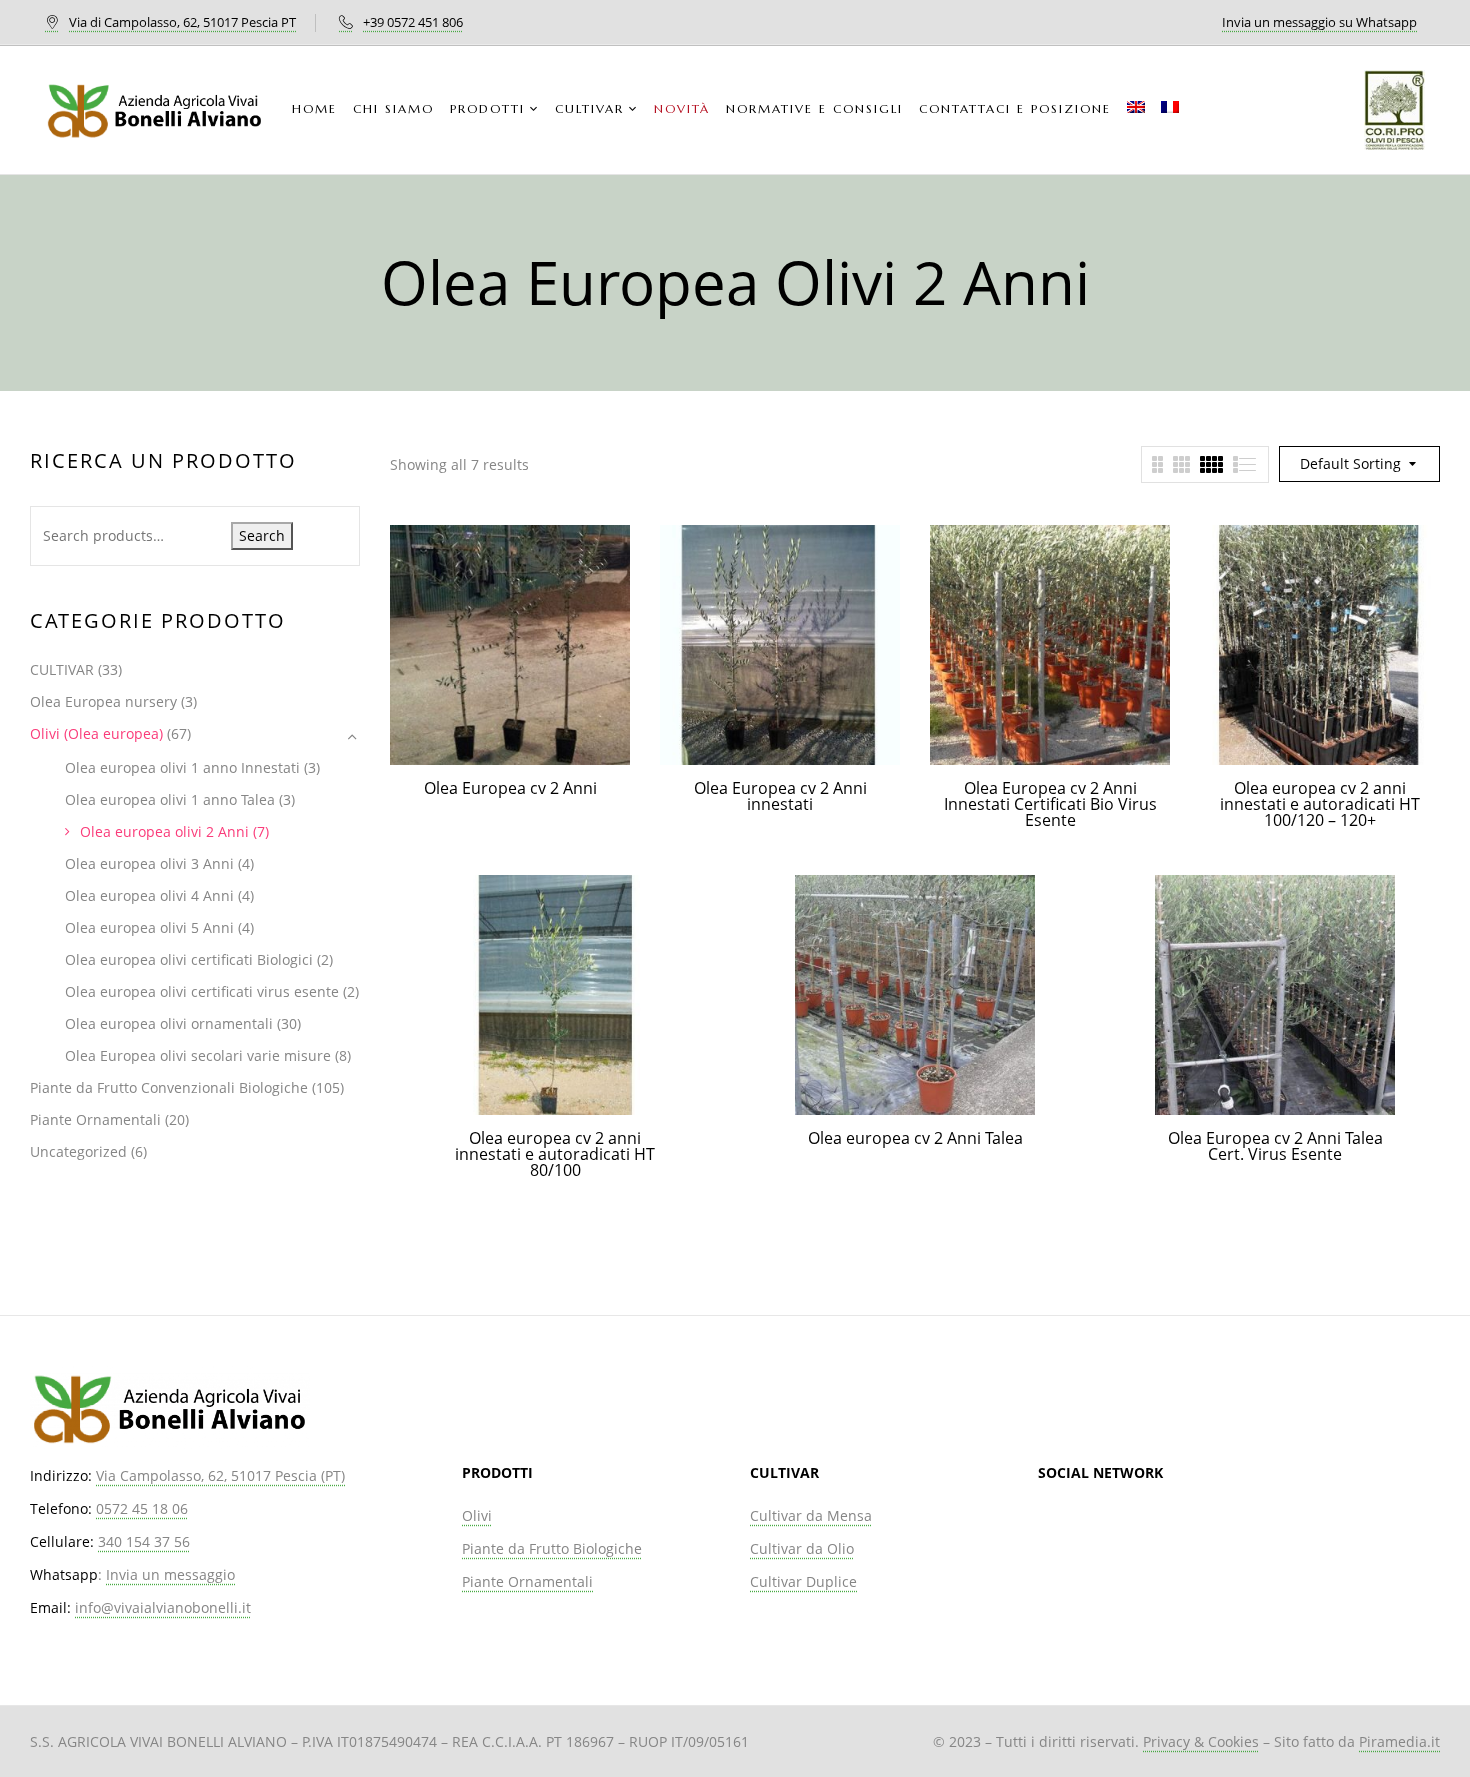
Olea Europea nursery (103, 701)
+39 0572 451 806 (413, 22)
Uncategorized (78, 1151)
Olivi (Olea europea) (96, 733)
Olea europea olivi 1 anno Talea (170, 799)
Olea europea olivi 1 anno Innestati (182, 767)
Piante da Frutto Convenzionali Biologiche (169, 1087)
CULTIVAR (62, 669)
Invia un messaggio (170, 1574)
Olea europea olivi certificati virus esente (202, 991)
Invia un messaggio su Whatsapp (1319, 22)
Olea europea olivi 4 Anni (149, 895)
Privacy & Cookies (1201, 1741)
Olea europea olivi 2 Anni (164, 831)
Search (262, 535)
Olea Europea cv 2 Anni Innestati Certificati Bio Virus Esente (1050, 804)
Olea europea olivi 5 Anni (149, 927)
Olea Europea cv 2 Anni (510, 788)
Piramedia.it (1399, 1741)
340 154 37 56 (144, 1541)
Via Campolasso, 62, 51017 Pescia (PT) (220, 1475)
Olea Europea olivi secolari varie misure (198, 1055)
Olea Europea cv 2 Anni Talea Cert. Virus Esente (1275, 1146)
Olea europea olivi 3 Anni (149, 863)
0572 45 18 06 (142, 1508)
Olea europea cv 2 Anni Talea (915, 1138)
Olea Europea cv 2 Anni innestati (780, 796)
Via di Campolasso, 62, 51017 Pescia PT (182, 22)
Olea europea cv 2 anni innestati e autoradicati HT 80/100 (555, 1154)
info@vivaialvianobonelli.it (163, 1607)
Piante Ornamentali (95, 1119)
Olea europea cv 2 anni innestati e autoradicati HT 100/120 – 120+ (1320, 804)
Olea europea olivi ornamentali (169, 1023)
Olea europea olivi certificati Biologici (189, 959)
